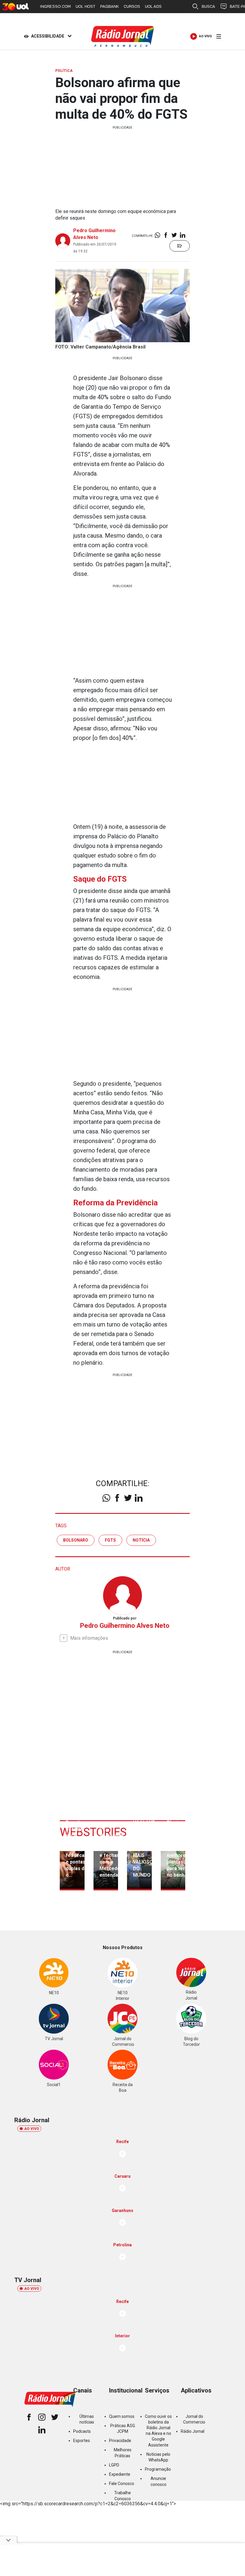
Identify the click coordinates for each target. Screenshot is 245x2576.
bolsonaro (76, 1540)
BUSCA (208, 6)
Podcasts (82, 2431)
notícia (141, 1540)
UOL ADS (153, 6)
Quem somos (122, 2416)
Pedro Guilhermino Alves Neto (125, 1626)
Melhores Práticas (123, 2453)
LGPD (114, 2465)
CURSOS (132, 6)
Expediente (120, 2474)
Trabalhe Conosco (122, 2496)
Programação (158, 2469)
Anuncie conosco (159, 2481)
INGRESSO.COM (55, 6)
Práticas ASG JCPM (123, 2428)
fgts (110, 1540)
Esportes (82, 2441)
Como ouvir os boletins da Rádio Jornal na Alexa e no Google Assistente (158, 2431)
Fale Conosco (122, 2484)
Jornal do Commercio (194, 2419)
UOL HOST (85, 6)
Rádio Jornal (193, 2431)
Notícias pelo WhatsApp (158, 2457)
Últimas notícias (87, 2419)
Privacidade (120, 2441)
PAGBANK (110, 6)
